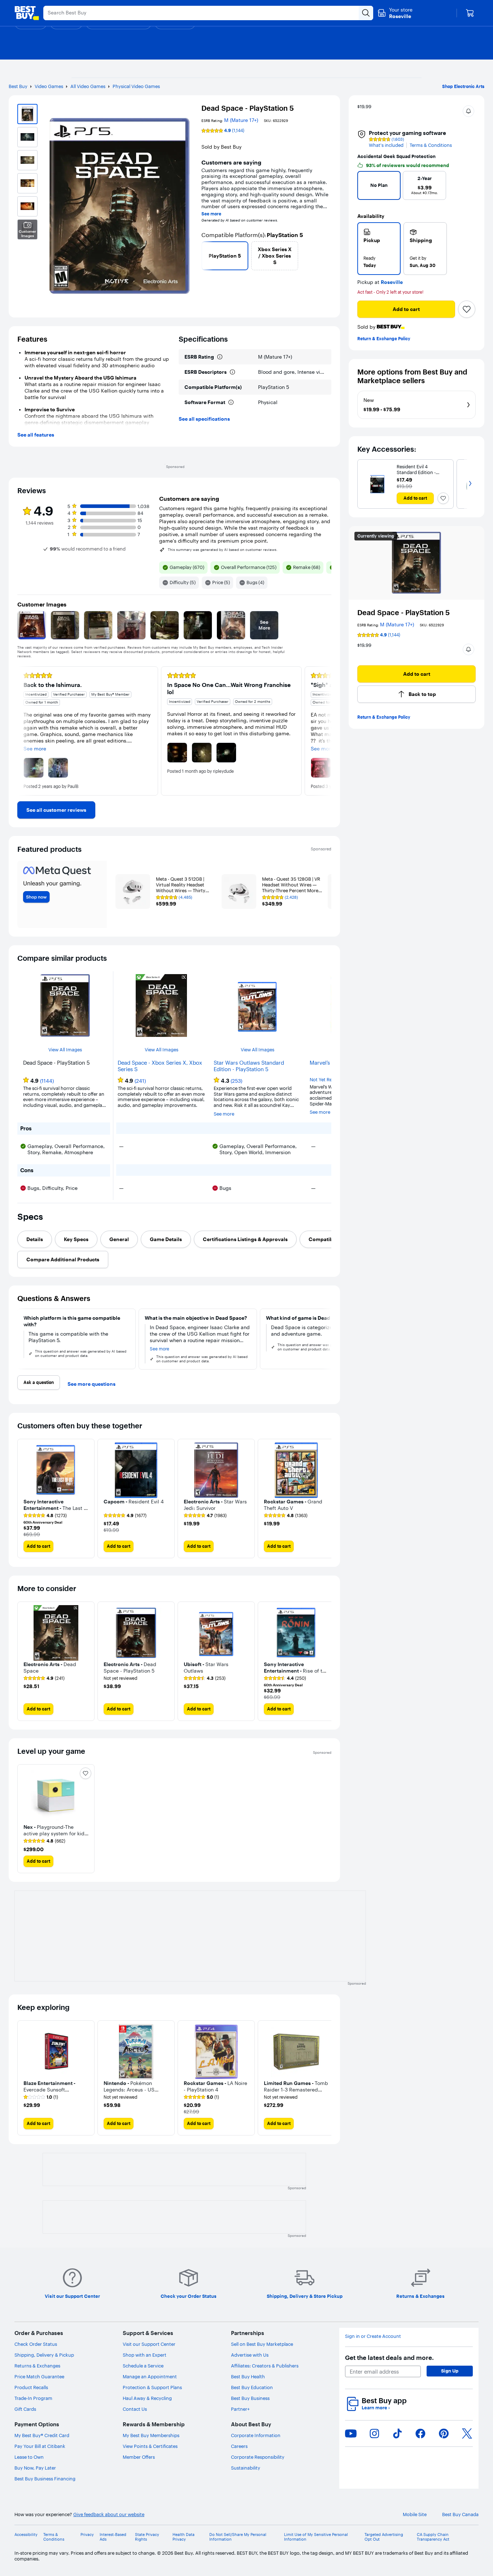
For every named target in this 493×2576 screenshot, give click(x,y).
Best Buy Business (250, 2398)
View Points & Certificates (150, 2446)
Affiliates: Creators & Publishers (265, 2366)
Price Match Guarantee (39, 2376)
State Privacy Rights (147, 2537)
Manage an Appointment (150, 2376)
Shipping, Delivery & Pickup (44, 2355)
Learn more (376, 2408)
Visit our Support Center (149, 2344)
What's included (386, 145)
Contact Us (135, 2409)
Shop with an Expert (145, 2355)
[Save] (467, 309)
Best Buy (18, 86)
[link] (56, 810)
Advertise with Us (250, 2355)
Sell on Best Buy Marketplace (262, 2344)
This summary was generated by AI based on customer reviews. (223, 550)
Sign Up (450, 2371)
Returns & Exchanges (37, 2366)
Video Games (49, 86)
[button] (468, 111)
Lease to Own (29, 2457)
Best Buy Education (252, 2387)
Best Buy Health (248, 2376)
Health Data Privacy (184, 2537)
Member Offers (139, 2457)
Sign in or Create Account (373, 2336)
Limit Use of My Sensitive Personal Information (316, 2537)
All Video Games (88, 86)
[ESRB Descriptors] (232, 372)
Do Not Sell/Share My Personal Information (238, 2537)
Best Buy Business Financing (45, 2479)
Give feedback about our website (109, 2514)
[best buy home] (27, 13)
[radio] (379, 249)
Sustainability (246, 2468)
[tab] (35, 1239)
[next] (328, 256)
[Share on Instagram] (374, 2433)
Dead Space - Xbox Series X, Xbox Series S (160, 1066)
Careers (239, 2446)
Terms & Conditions (431, 145)
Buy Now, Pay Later (35, 2468)
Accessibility (26, 2535)
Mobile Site (415, 2514)
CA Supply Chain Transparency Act (433, 2537)
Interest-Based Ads (113, 2537)
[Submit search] (366, 13)
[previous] (204, 256)
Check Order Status (36, 2344)
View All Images (65, 1050)
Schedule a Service (143, 2366)
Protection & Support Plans (152, 2387)
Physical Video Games (136, 86)
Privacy (87, 2535)
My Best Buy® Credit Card (42, 2435)
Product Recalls (31, 2387)
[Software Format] (231, 402)
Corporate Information (256, 2435)
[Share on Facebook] (420, 2433)
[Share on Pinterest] (444, 2433)
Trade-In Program (33, 2398)
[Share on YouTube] (351, 2433)
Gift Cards (25, 2409)
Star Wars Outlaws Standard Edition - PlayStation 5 (249, 1066)
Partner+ (240, 2409)
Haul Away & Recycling (147, 2398)
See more (211, 214)
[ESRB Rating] (220, 357)
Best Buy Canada (460, 2514)
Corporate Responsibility (258, 2457)
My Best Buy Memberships (151, 2435)
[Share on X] (467, 2433)
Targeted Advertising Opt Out (384, 2537)
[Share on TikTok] (397, 2433)
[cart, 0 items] (470, 13)
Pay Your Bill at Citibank (40, 2446)
